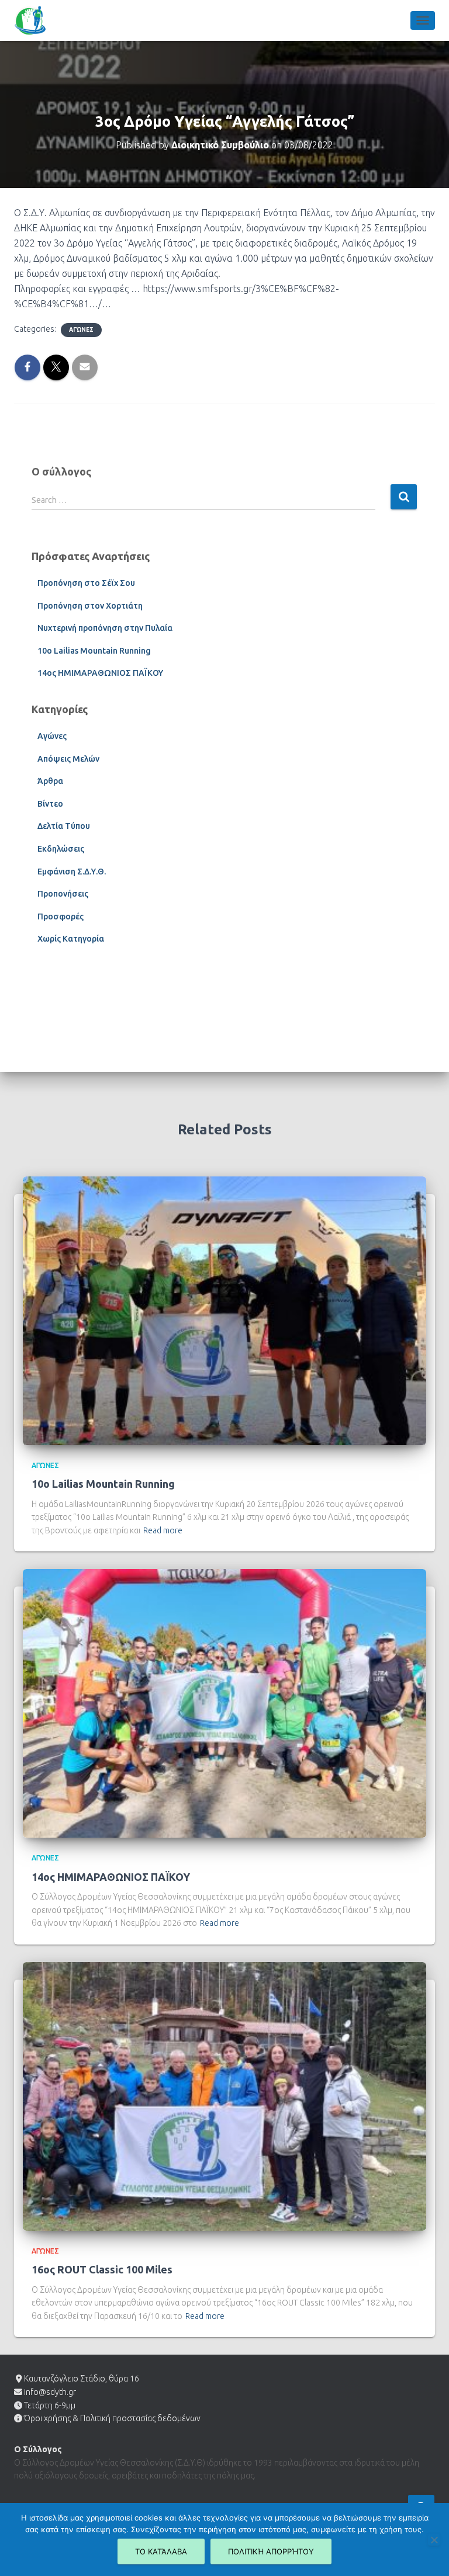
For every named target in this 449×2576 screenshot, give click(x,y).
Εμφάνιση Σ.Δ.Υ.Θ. (72, 872)
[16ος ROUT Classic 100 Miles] (224, 2096)
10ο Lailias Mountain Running (94, 651)
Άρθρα (50, 781)
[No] (434, 2540)
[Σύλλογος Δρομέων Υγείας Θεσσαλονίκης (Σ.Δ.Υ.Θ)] (34, 20)
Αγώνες (81, 330)
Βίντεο (50, 804)
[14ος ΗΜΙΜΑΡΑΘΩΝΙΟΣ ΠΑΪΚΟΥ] (224, 1703)
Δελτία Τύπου (64, 826)
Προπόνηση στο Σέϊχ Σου (86, 583)
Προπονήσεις (63, 894)
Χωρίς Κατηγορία (71, 939)
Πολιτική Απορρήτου (271, 2551)
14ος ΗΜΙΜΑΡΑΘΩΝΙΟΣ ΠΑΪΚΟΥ (100, 673)
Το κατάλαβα (161, 2551)
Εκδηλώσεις (61, 849)
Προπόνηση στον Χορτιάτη (90, 606)
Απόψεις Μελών (68, 759)
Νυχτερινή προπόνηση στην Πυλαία (105, 628)
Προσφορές (61, 916)
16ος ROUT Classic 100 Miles (102, 2269)
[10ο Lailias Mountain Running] (224, 1310)
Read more (163, 1530)
